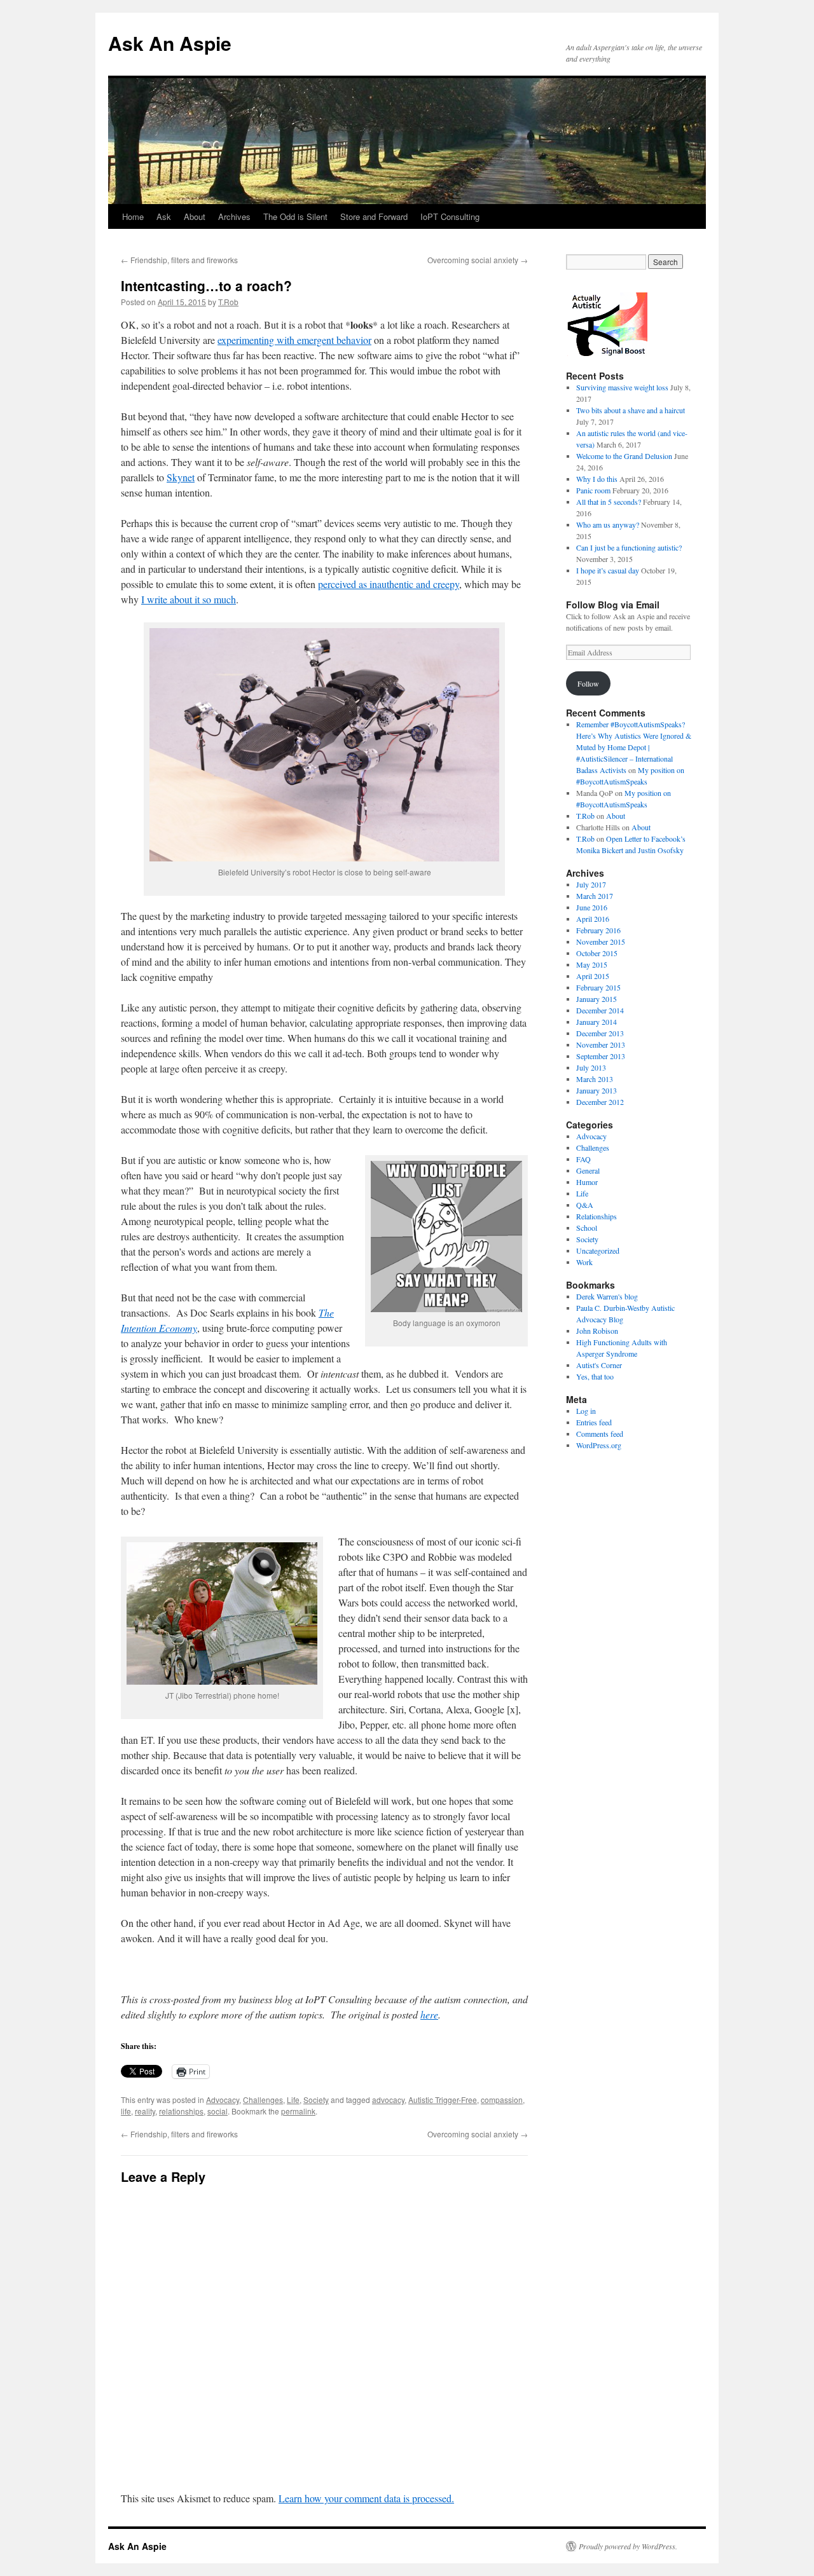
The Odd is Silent (295, 216)
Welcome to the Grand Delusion (624, 456)
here (429, 2014)
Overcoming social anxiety (478, 260)
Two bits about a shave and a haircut (631, 410)
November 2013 (601, 1045)
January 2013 (597, 1090)
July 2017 (591, 884)
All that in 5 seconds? (609, 502)
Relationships (597, 1216)
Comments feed (600, 1434)
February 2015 (598, 987)
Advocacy (223, 2100)
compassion (502, 2100)
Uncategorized (598, 1250)
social (217, 2111)
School (587, 1228)
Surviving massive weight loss (622, 387)
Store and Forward (374, 216)
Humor (587, 1182)
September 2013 (601, 1056)
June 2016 (592, 907)
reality (145, 2111)
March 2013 (595, 1079)
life (126, 2111)
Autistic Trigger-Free (443, 2100)
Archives (234, 216)
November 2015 (601, 942)
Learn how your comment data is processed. (366, 2498)
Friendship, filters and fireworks (179, 260)
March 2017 (595, 896)
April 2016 (593, 919)
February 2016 (598, 930)
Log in (586, 1411)
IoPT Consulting (450, 216)
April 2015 (593, 976)
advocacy (388, 2100)
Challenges (263, 2100)
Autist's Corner (599, 1365)
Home (133, 216)
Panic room (593, 490)
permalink (298, 2111)
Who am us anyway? (608, 524)
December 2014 (600, 1010)
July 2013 (591, 1067)
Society (316, 2100)
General (588, 1170)
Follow (588, 683)
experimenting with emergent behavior (294, 340)
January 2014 (597, 1022)
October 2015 (597, 953)
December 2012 (600, 1102)
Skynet (181, 477)
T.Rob (228, 302)
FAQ (583, 1159)
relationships (181, 2111)
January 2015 (597, 999)
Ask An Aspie (170, 43)
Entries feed (594, 1422)
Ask (164, 216)
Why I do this (597, 479)
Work (584, 1262)
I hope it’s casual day (608, 570)
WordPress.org (599, 1445)
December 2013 (600, 1033)
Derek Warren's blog (607, 1296)
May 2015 (592, 964)
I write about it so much (189, 599)
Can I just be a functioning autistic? (629, 547)
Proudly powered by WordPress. (628, 2546)
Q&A (585, 1205)
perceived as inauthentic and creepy (389, 584)
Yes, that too (595, 1376)
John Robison (597, 1331)
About (195, 216)
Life (293, 2100)
